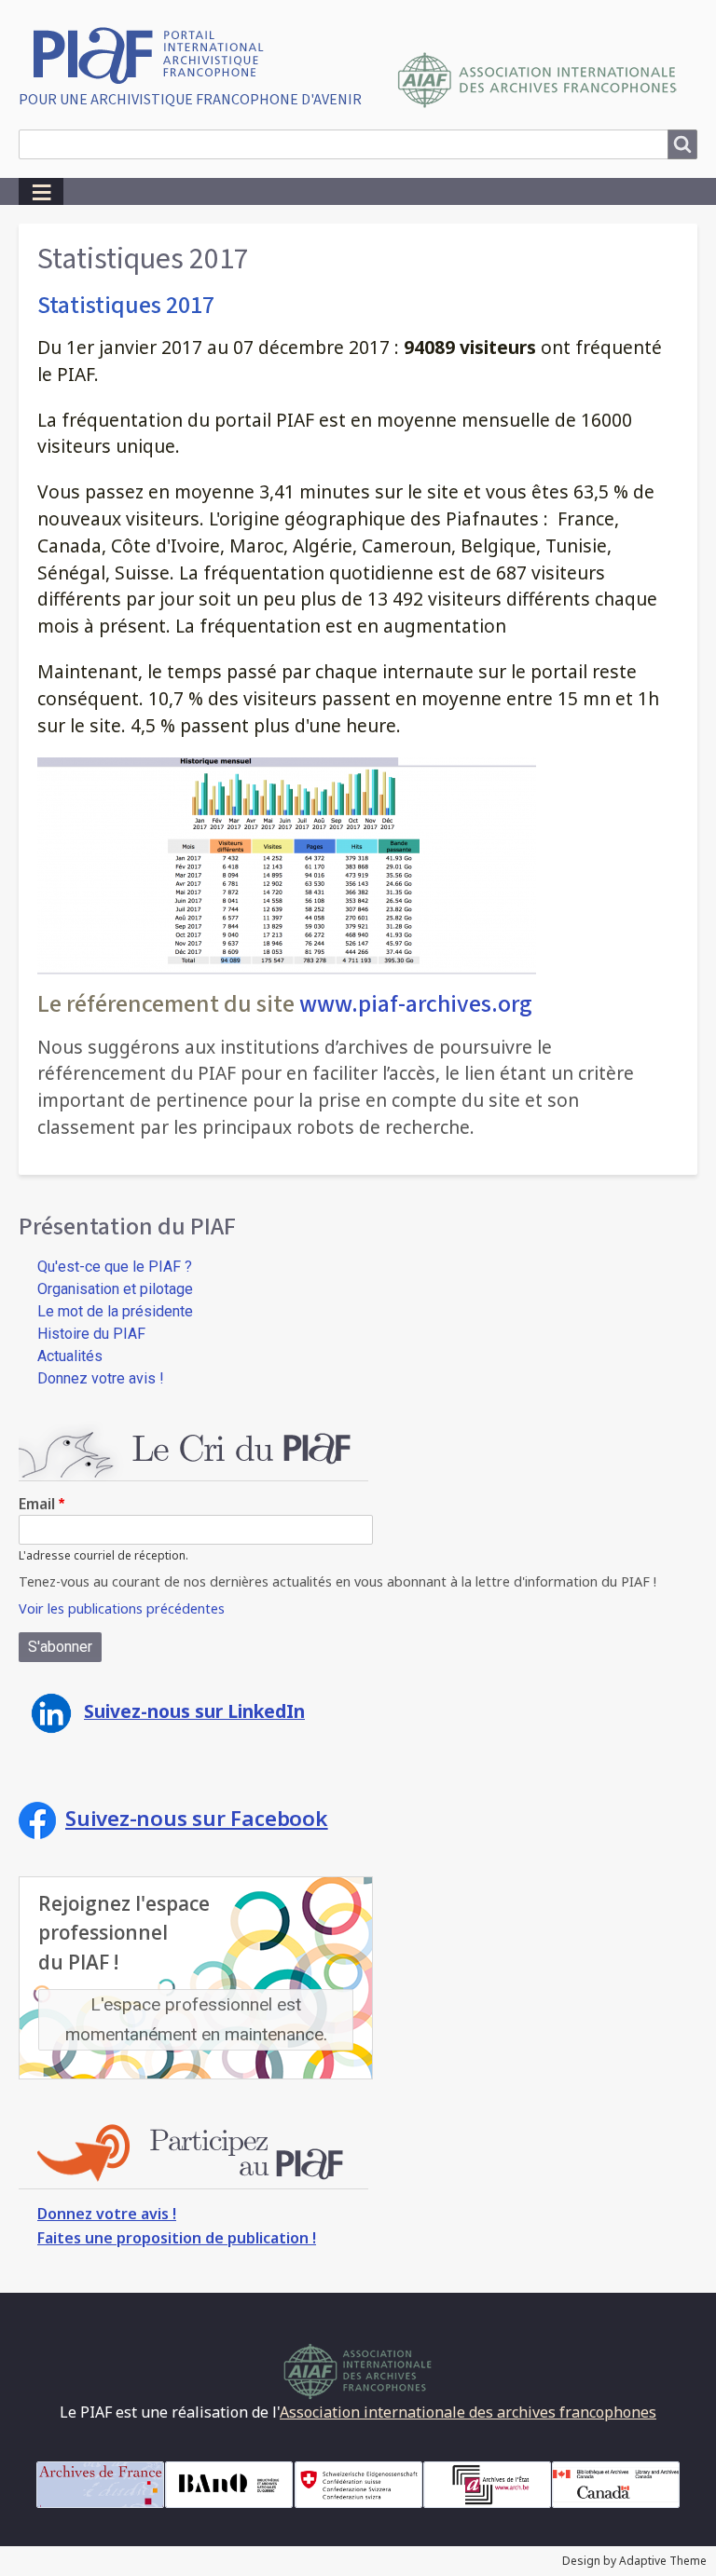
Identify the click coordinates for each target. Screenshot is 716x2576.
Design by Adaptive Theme (634, 2561)
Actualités (70, 1356)
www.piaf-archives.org (416, 1004)
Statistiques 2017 (126, 305)
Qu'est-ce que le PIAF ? (115, 1267)
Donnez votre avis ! (101, 1378)
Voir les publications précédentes (122, 1608)
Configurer (698, 10)
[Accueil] (155, 54)
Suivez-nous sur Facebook (197, 1818)
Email (37, 1504)
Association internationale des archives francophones (468, 2412)
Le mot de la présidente (115, 1311)
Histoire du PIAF (91, 1334)
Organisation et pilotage (115, 1289)
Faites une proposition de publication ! (177, 2238)
